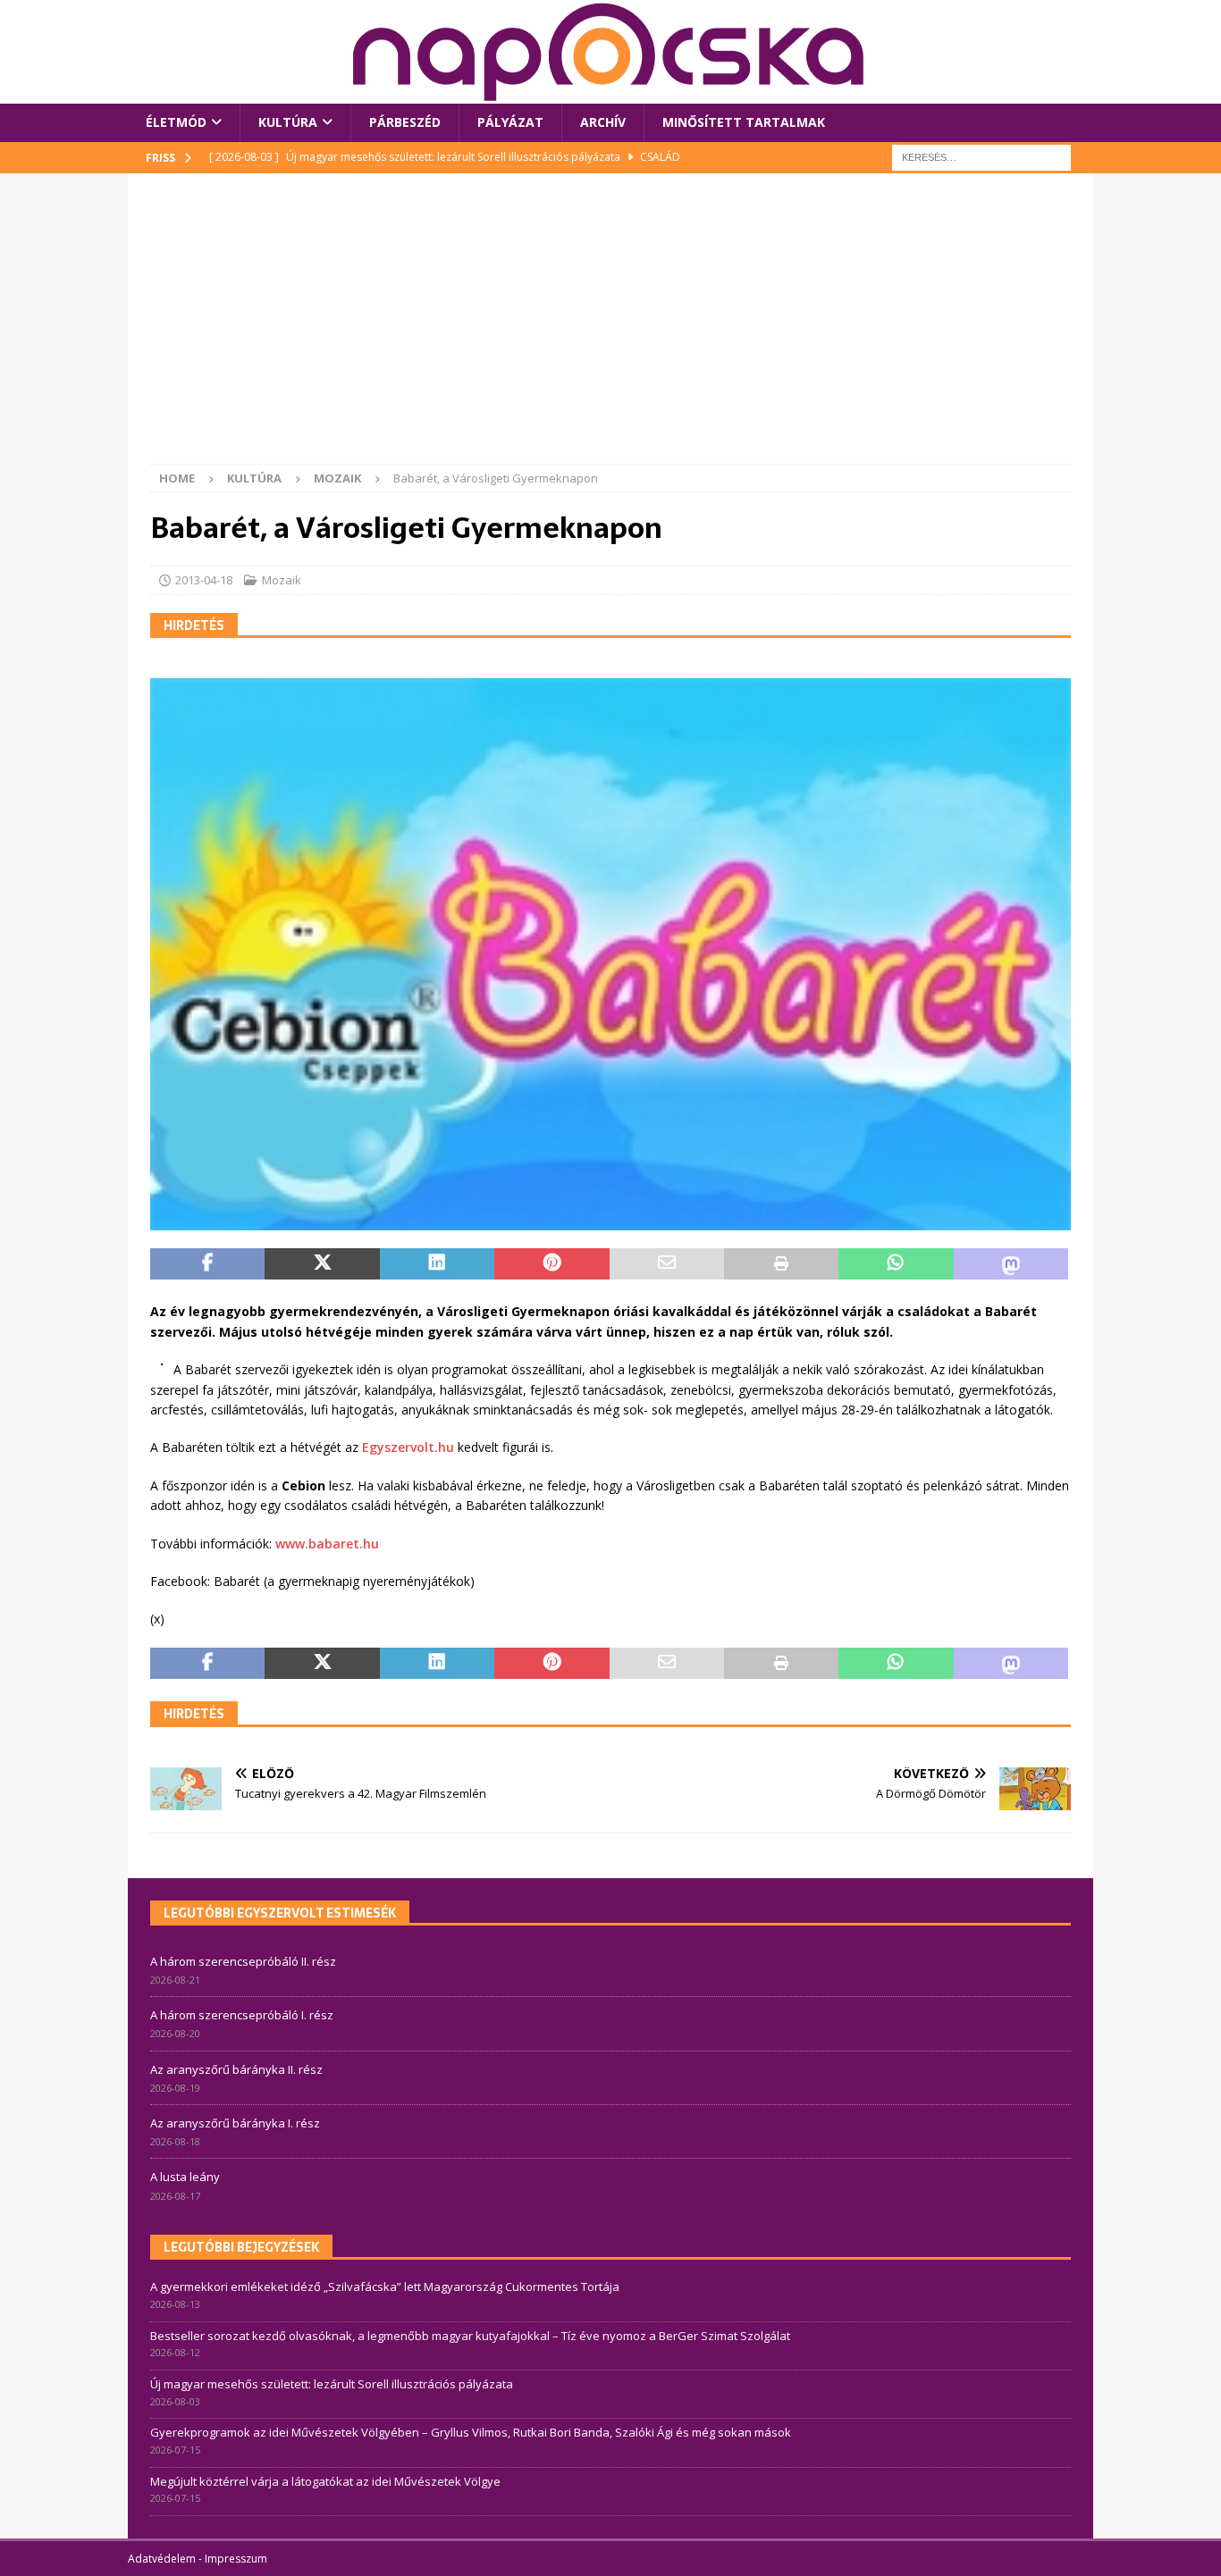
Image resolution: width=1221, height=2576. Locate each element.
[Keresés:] (981, 156)
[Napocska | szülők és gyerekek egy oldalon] (610, 52)
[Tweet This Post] (322, 1264)
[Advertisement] (610, 330)
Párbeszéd (405, 122)
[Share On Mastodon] (1011, 1264)
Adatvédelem (162, 2559)
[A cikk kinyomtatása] (781, 1264)
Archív (603, 122)
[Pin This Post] (552, 1264)
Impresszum (236, 2559)
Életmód (176, 122)
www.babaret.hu (327, 1544)
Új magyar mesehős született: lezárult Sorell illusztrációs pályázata (332, 2384)
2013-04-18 (204, 580)
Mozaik (282, 580)
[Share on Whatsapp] (896, 1264)
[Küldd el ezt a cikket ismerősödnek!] (667, 1264)
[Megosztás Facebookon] (207, 1264)
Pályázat (510, 122)
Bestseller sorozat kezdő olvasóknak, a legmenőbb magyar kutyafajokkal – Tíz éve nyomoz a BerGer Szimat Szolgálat (470, 2336)
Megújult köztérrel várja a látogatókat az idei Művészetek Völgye (325, 2481)
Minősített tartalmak (744, 122)
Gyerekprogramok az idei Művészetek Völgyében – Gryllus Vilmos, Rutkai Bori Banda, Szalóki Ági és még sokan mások (471, 2432)
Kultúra (288, 122)
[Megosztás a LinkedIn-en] (437, 1264)
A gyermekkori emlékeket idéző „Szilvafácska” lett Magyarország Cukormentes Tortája (385, 2287)
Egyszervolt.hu (410, 1447)
